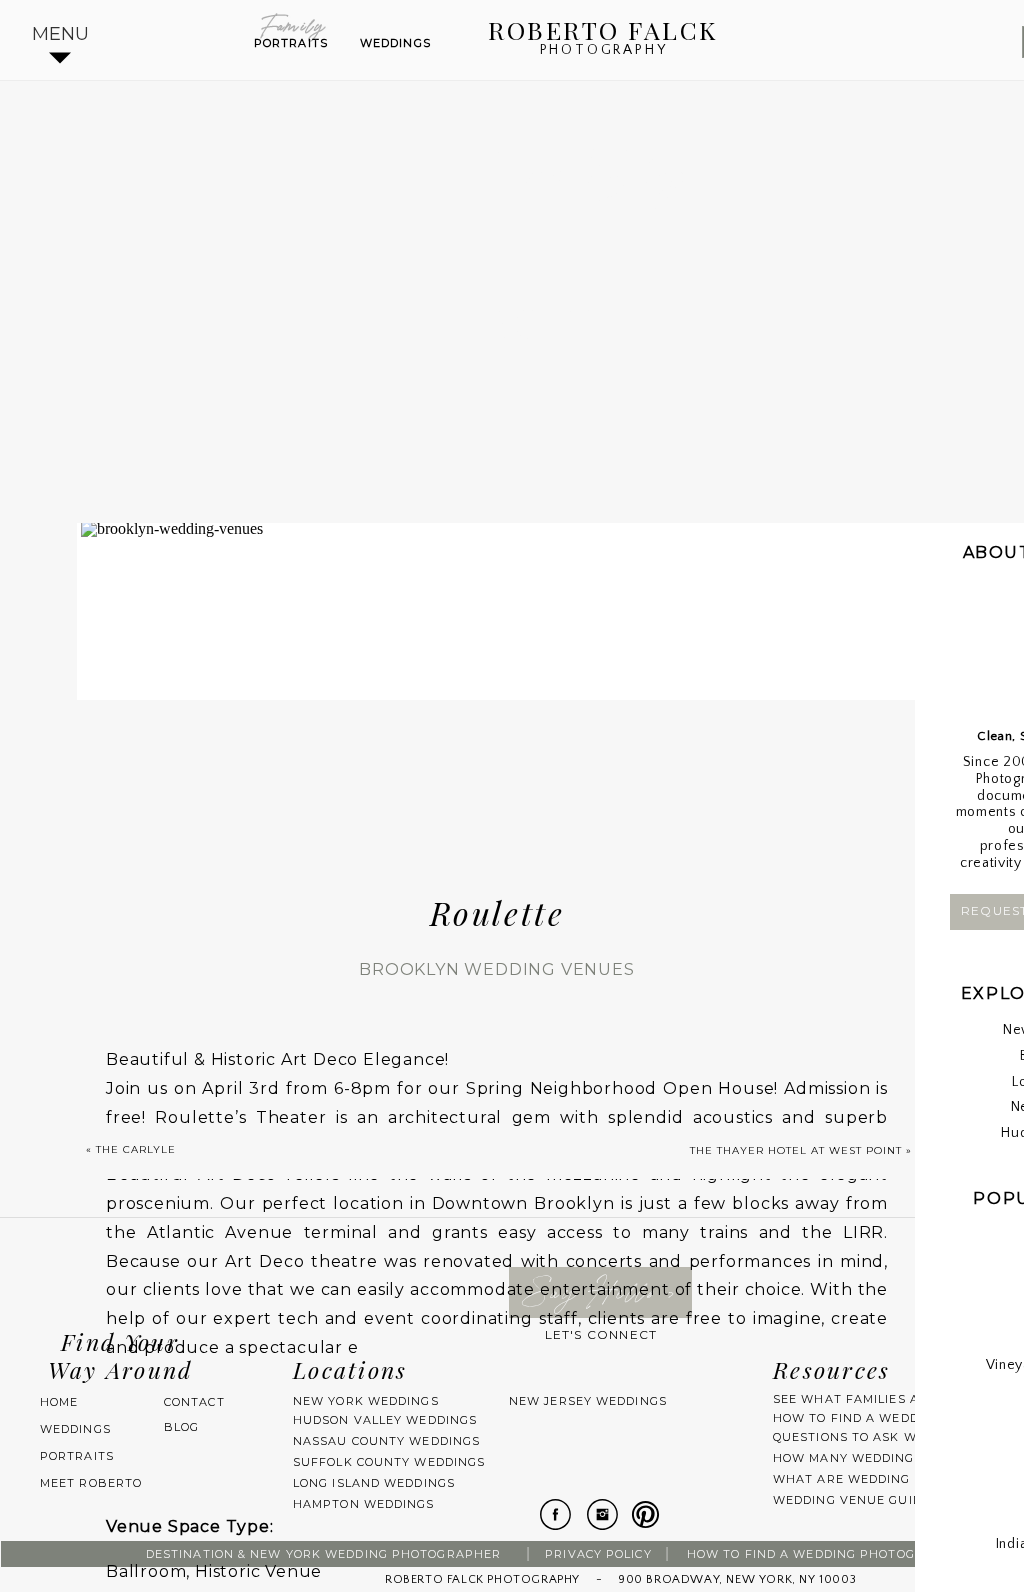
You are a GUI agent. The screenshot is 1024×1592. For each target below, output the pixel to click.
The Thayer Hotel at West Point (796, 1150)
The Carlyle (136, 1149)
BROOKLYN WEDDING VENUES (496, 969)
